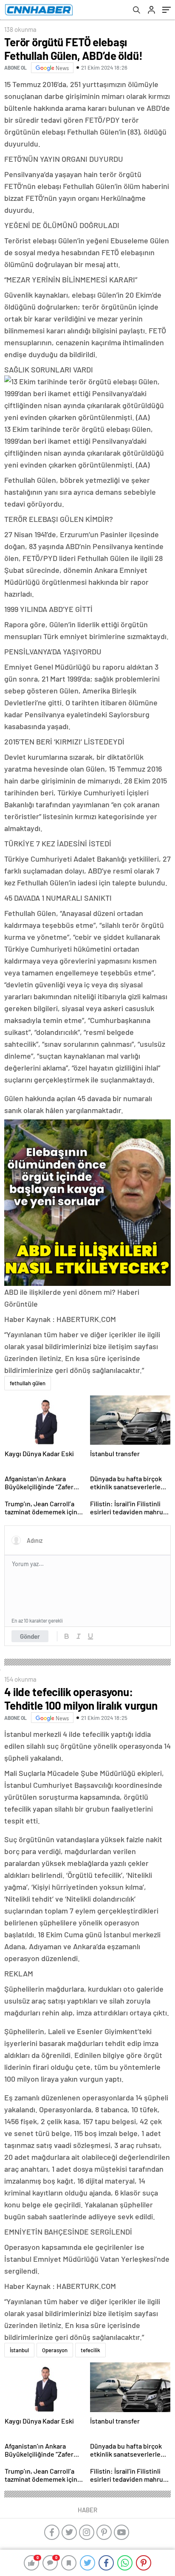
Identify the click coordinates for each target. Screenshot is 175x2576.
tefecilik (90, 2350)
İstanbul (19, 2350)
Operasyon (55, 2350)
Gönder (30, 1636)
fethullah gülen (28, 1383)
